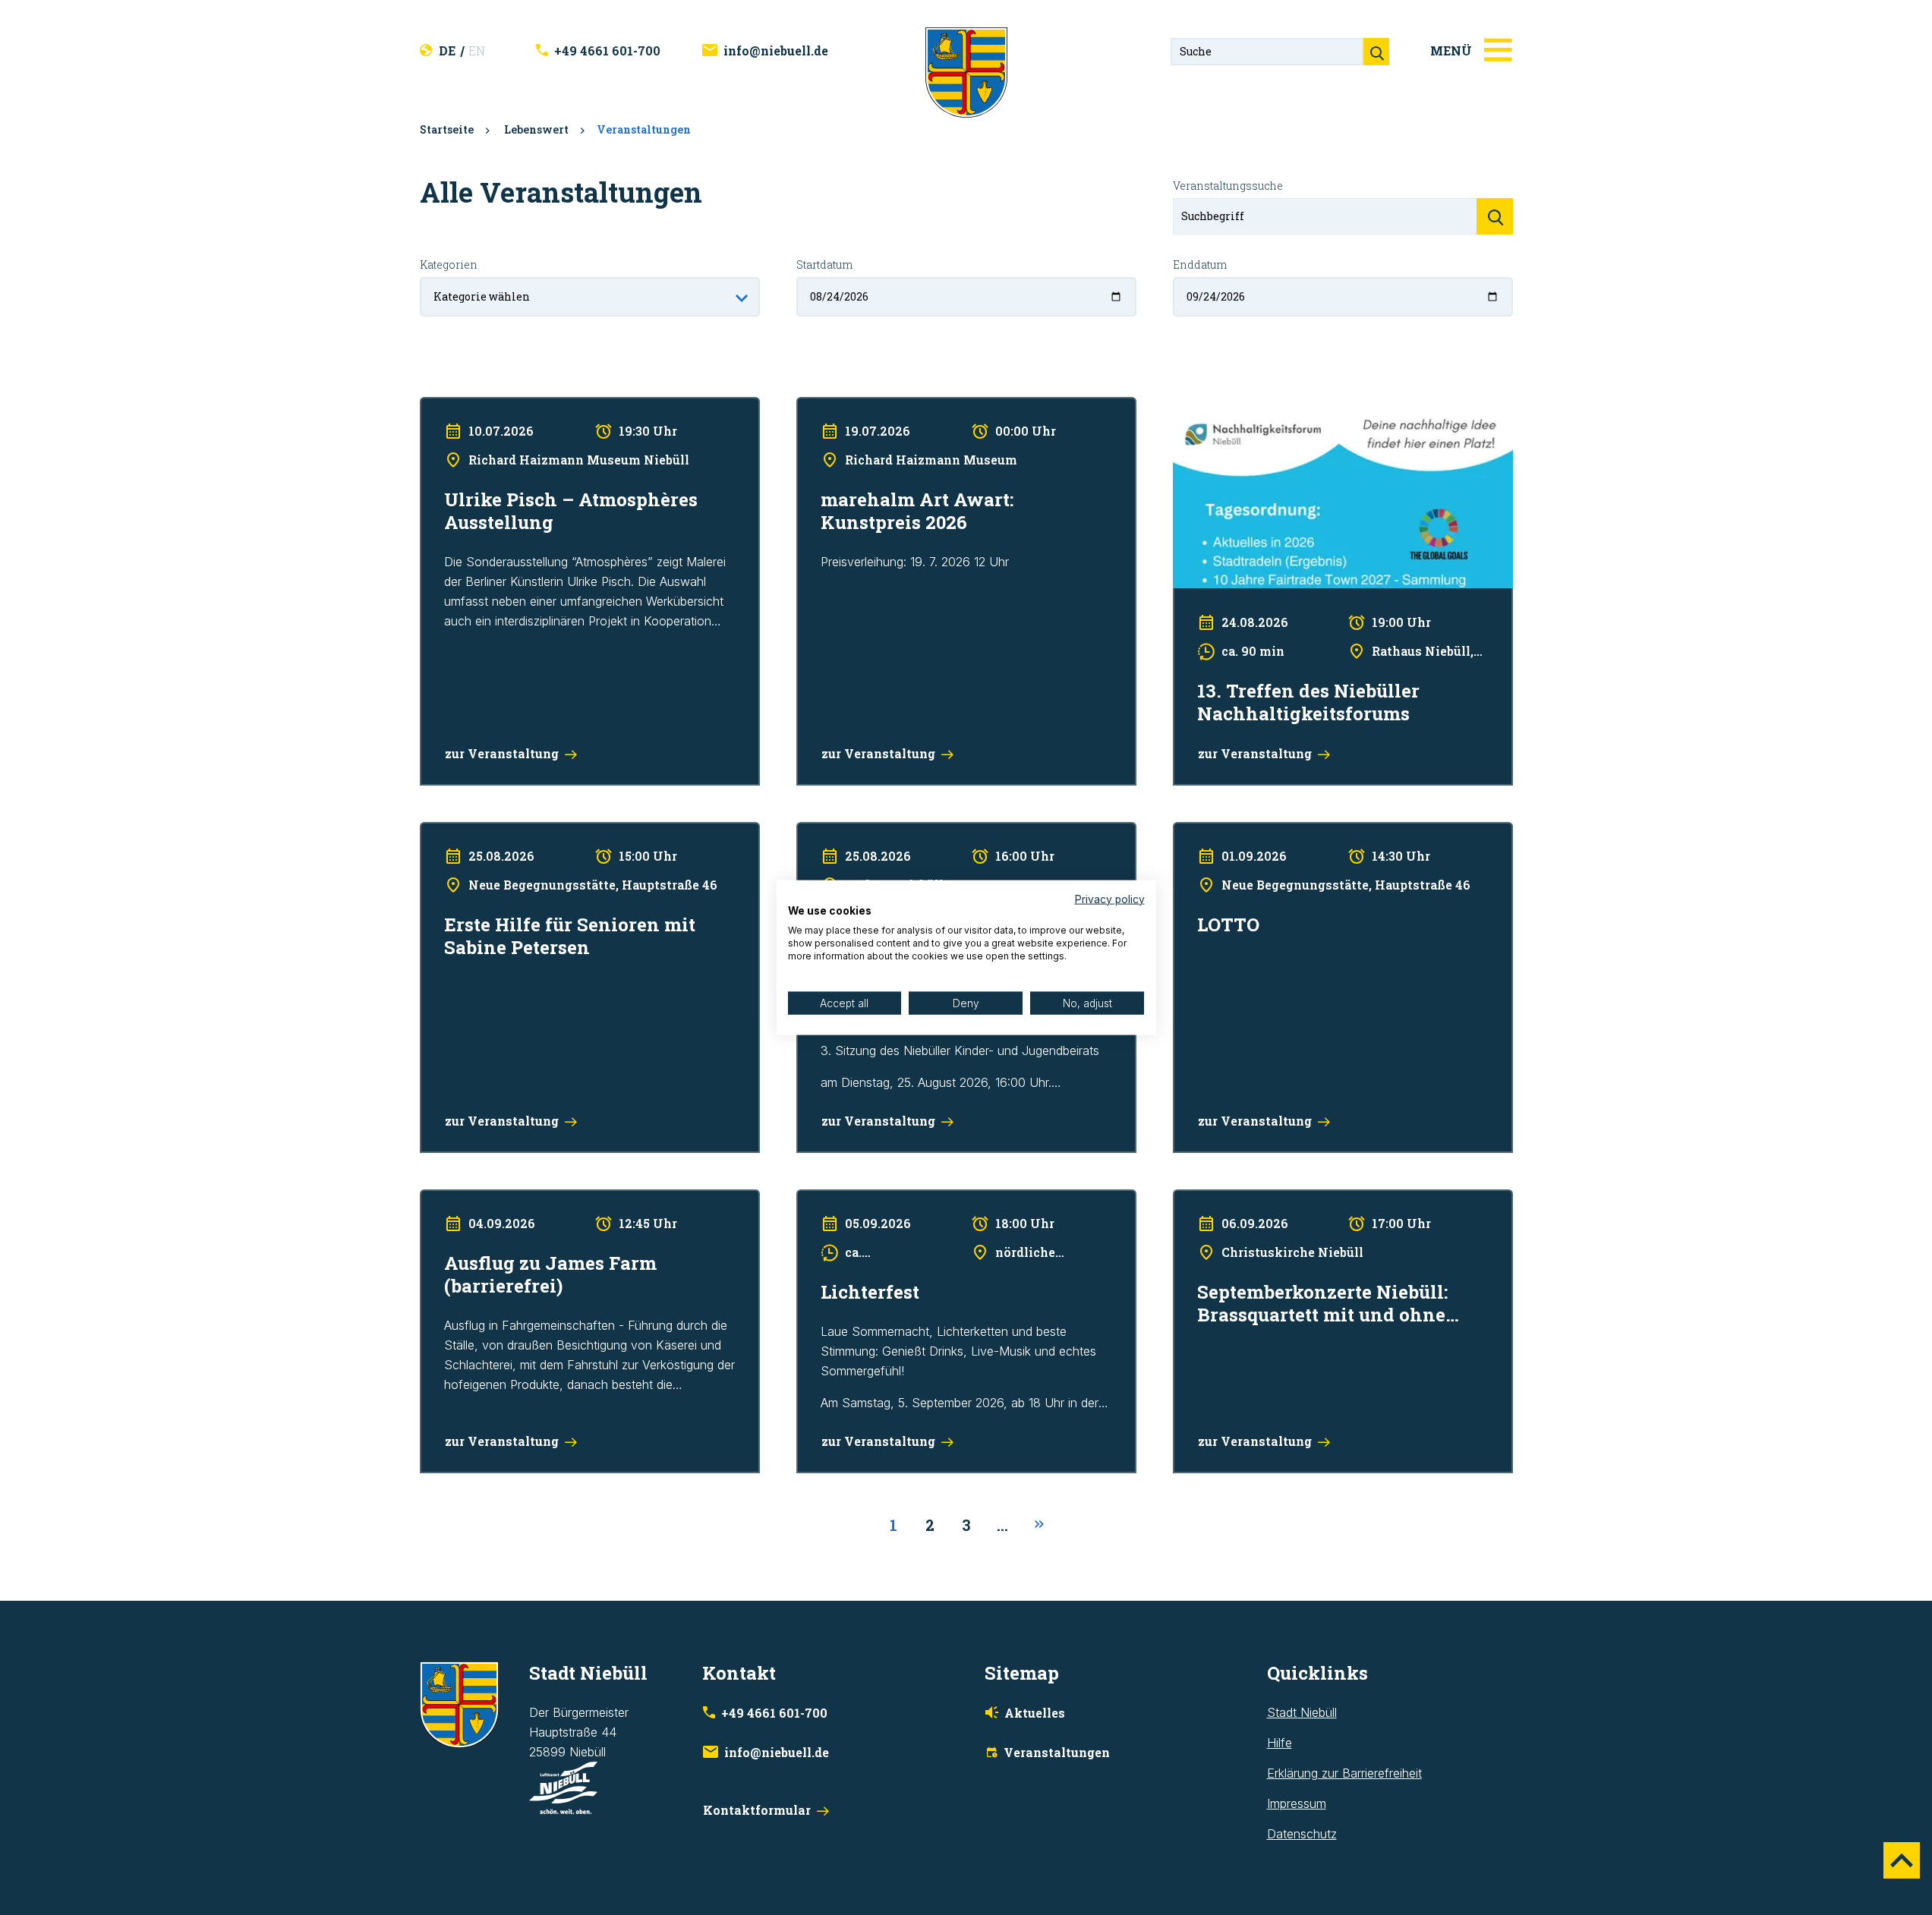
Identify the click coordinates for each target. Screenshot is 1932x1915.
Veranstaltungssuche (1228, 186)
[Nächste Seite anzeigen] (1039, 1525)
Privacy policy (1110, 899)
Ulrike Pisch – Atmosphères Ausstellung (528, 407)
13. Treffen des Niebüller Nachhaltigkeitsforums (1303, 407)
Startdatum (824, 265)
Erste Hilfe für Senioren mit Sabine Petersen (541, 832)
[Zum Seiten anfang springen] (1902, 1860)
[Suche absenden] (1376, 52)
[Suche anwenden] (1495, 216)
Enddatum (1200, 265)
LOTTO (1193, 832)
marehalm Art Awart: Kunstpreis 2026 (898, 407)
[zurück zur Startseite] (966, 71)
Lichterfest (826, 1199)
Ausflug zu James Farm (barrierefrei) (520, 1199)
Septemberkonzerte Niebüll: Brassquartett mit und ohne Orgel (1341, 1199)
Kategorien (449, 265)
